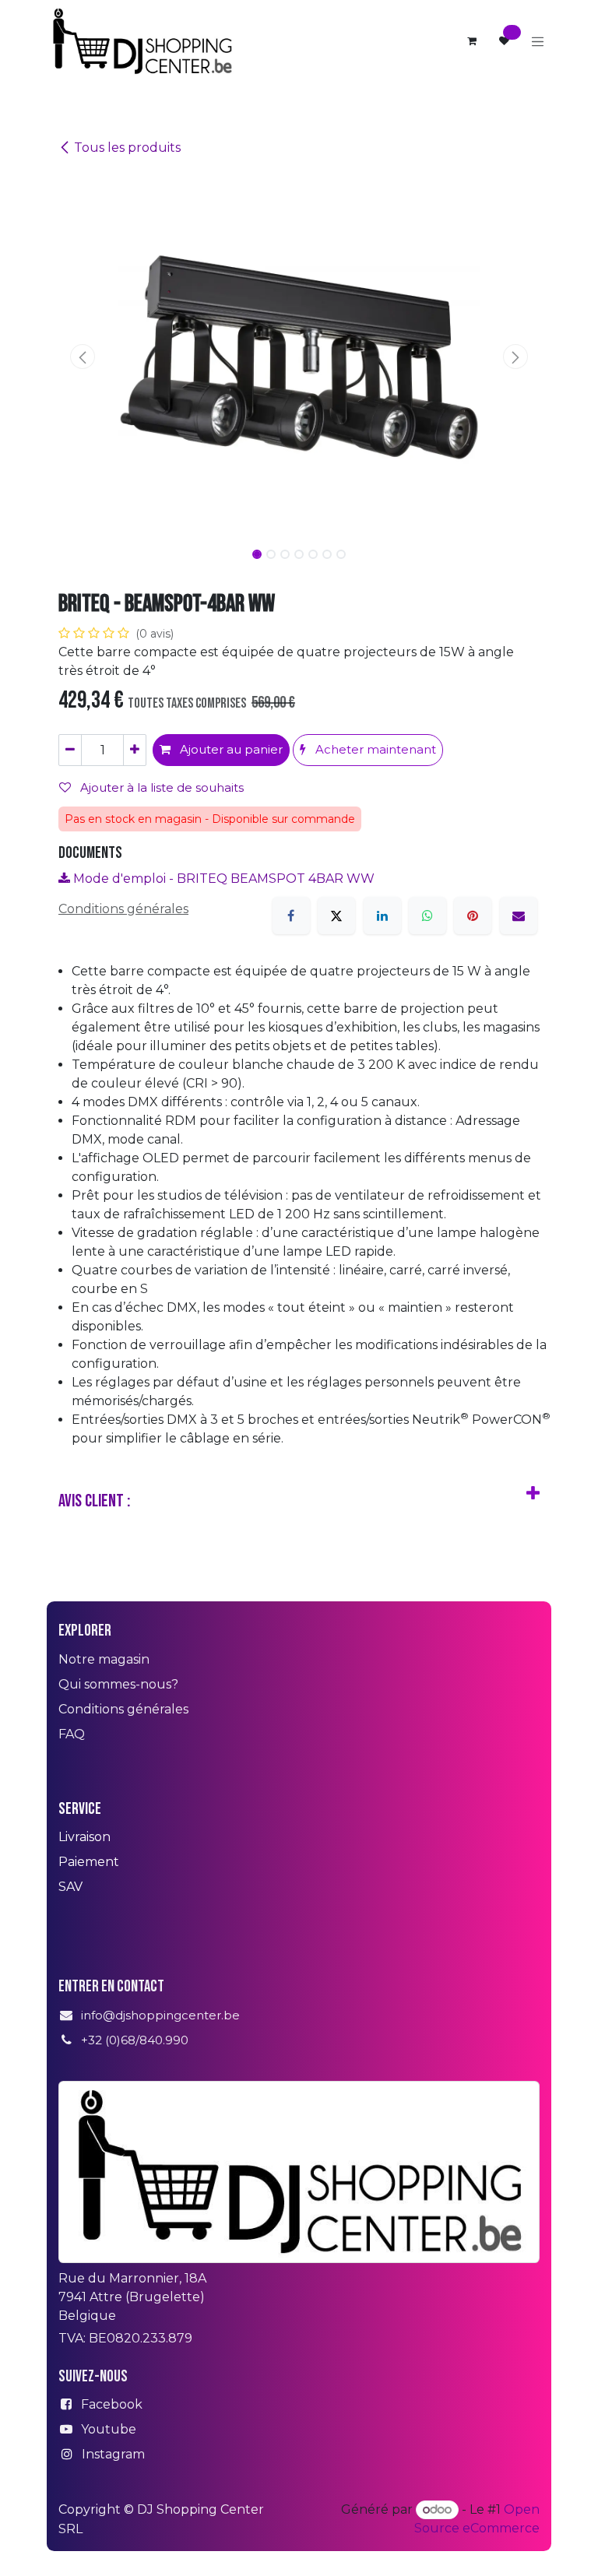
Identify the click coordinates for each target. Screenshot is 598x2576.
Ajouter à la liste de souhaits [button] (160, 787)
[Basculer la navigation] (538, 41)
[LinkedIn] (382, 915)
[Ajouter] (135, 750)
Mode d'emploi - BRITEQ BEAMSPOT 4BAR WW (222, 879)
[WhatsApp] (427, 915)
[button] (83, 357)
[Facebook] (291, 915)
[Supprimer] (70, 750)
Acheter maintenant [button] (374, 749)
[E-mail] (519, 915)
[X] (336, 915)
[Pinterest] (473, 915)
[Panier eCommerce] (472, 41)
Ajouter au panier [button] (230, 749)
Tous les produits (127, 148)
